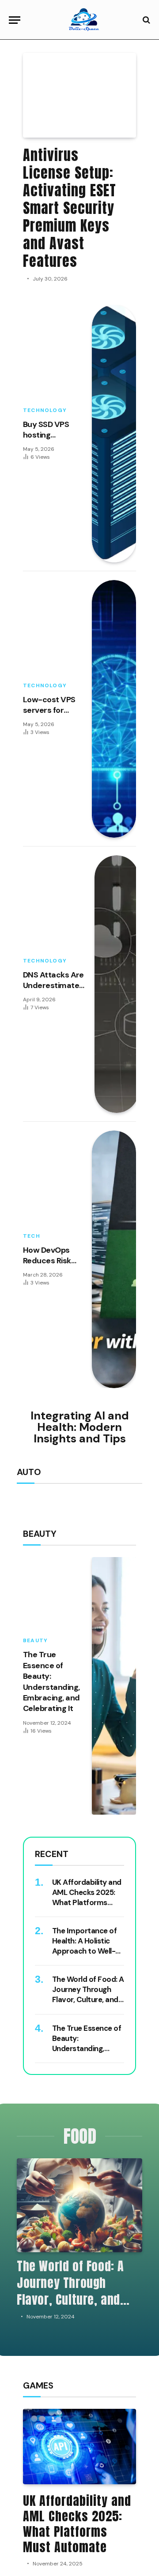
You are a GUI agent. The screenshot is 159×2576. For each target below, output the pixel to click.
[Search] (146, 20)
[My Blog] (84, 20)
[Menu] (15, 20)
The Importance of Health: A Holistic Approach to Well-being (84, 1946)
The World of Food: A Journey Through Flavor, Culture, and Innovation (88, 1994)
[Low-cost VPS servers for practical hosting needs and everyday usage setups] (114, 709)
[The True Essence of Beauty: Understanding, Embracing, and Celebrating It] (114, 1686)
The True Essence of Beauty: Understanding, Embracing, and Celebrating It (51, 1681)
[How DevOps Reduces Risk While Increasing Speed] (114, 1259)
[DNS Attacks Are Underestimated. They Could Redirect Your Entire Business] (117, 984)
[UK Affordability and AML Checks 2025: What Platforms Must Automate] (79, 2447)
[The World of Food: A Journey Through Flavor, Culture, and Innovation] (79, 2205)
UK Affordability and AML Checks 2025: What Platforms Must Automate (87, 1897)
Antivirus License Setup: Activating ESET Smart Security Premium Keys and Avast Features (70, 208)
